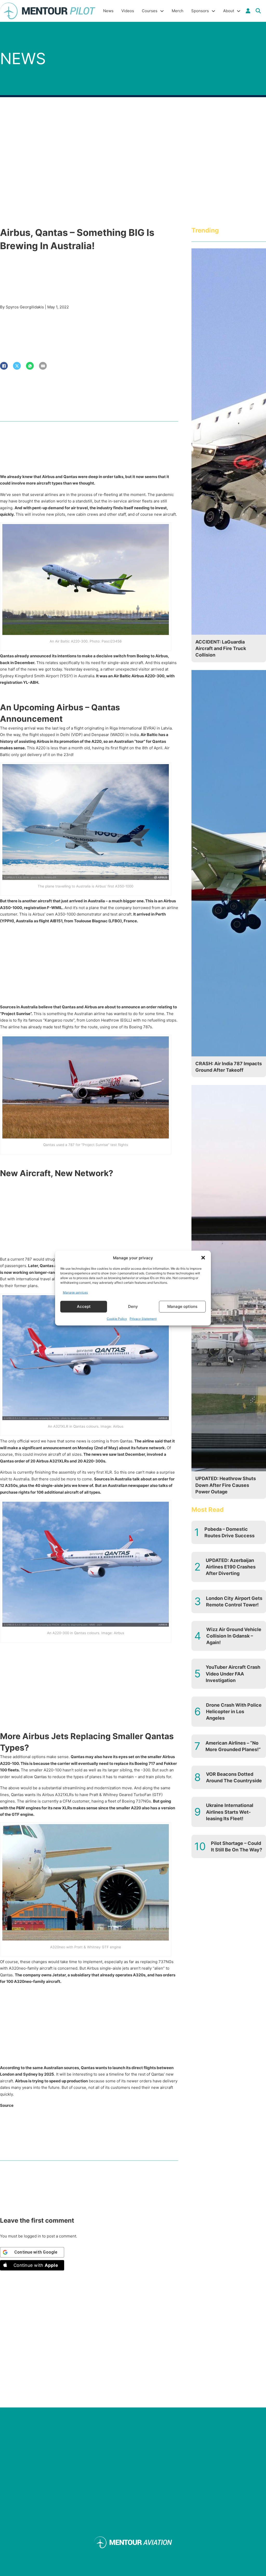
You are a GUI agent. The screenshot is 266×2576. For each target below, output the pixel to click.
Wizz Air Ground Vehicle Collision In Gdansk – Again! (234, 1636)
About (229, 11)
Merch (178, 11)
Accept (84, 1306)
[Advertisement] (89, 965)
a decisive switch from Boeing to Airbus (130, 656)
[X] (17, 366)
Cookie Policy (117, 1318)
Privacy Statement (143, 1318)
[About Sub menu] (239, 11)
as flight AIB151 (48, 921)
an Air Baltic (119, 676)
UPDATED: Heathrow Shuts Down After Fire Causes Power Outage (226, 1485)
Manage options (182, 1306)
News (108, 11)
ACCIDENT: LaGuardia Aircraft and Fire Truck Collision (221, 648)
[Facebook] (4, 366)
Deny (133, 1306)
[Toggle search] (258, 11)
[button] (203, 1258)
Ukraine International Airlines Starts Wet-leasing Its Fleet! (230, 1812)
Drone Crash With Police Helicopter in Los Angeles (234, 1711)
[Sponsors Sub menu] (213, 11)
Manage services (75, 1292)
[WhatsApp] (30, 366)
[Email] (43, 366)
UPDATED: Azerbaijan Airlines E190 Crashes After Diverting (231, 1567)
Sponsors (200, 11)
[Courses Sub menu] (162, 11)
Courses (150, 11)
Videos (128, 11)
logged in (32, 2236)
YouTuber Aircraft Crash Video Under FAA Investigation (233, 1674)
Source (7, 2105)
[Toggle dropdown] (248, 11)
